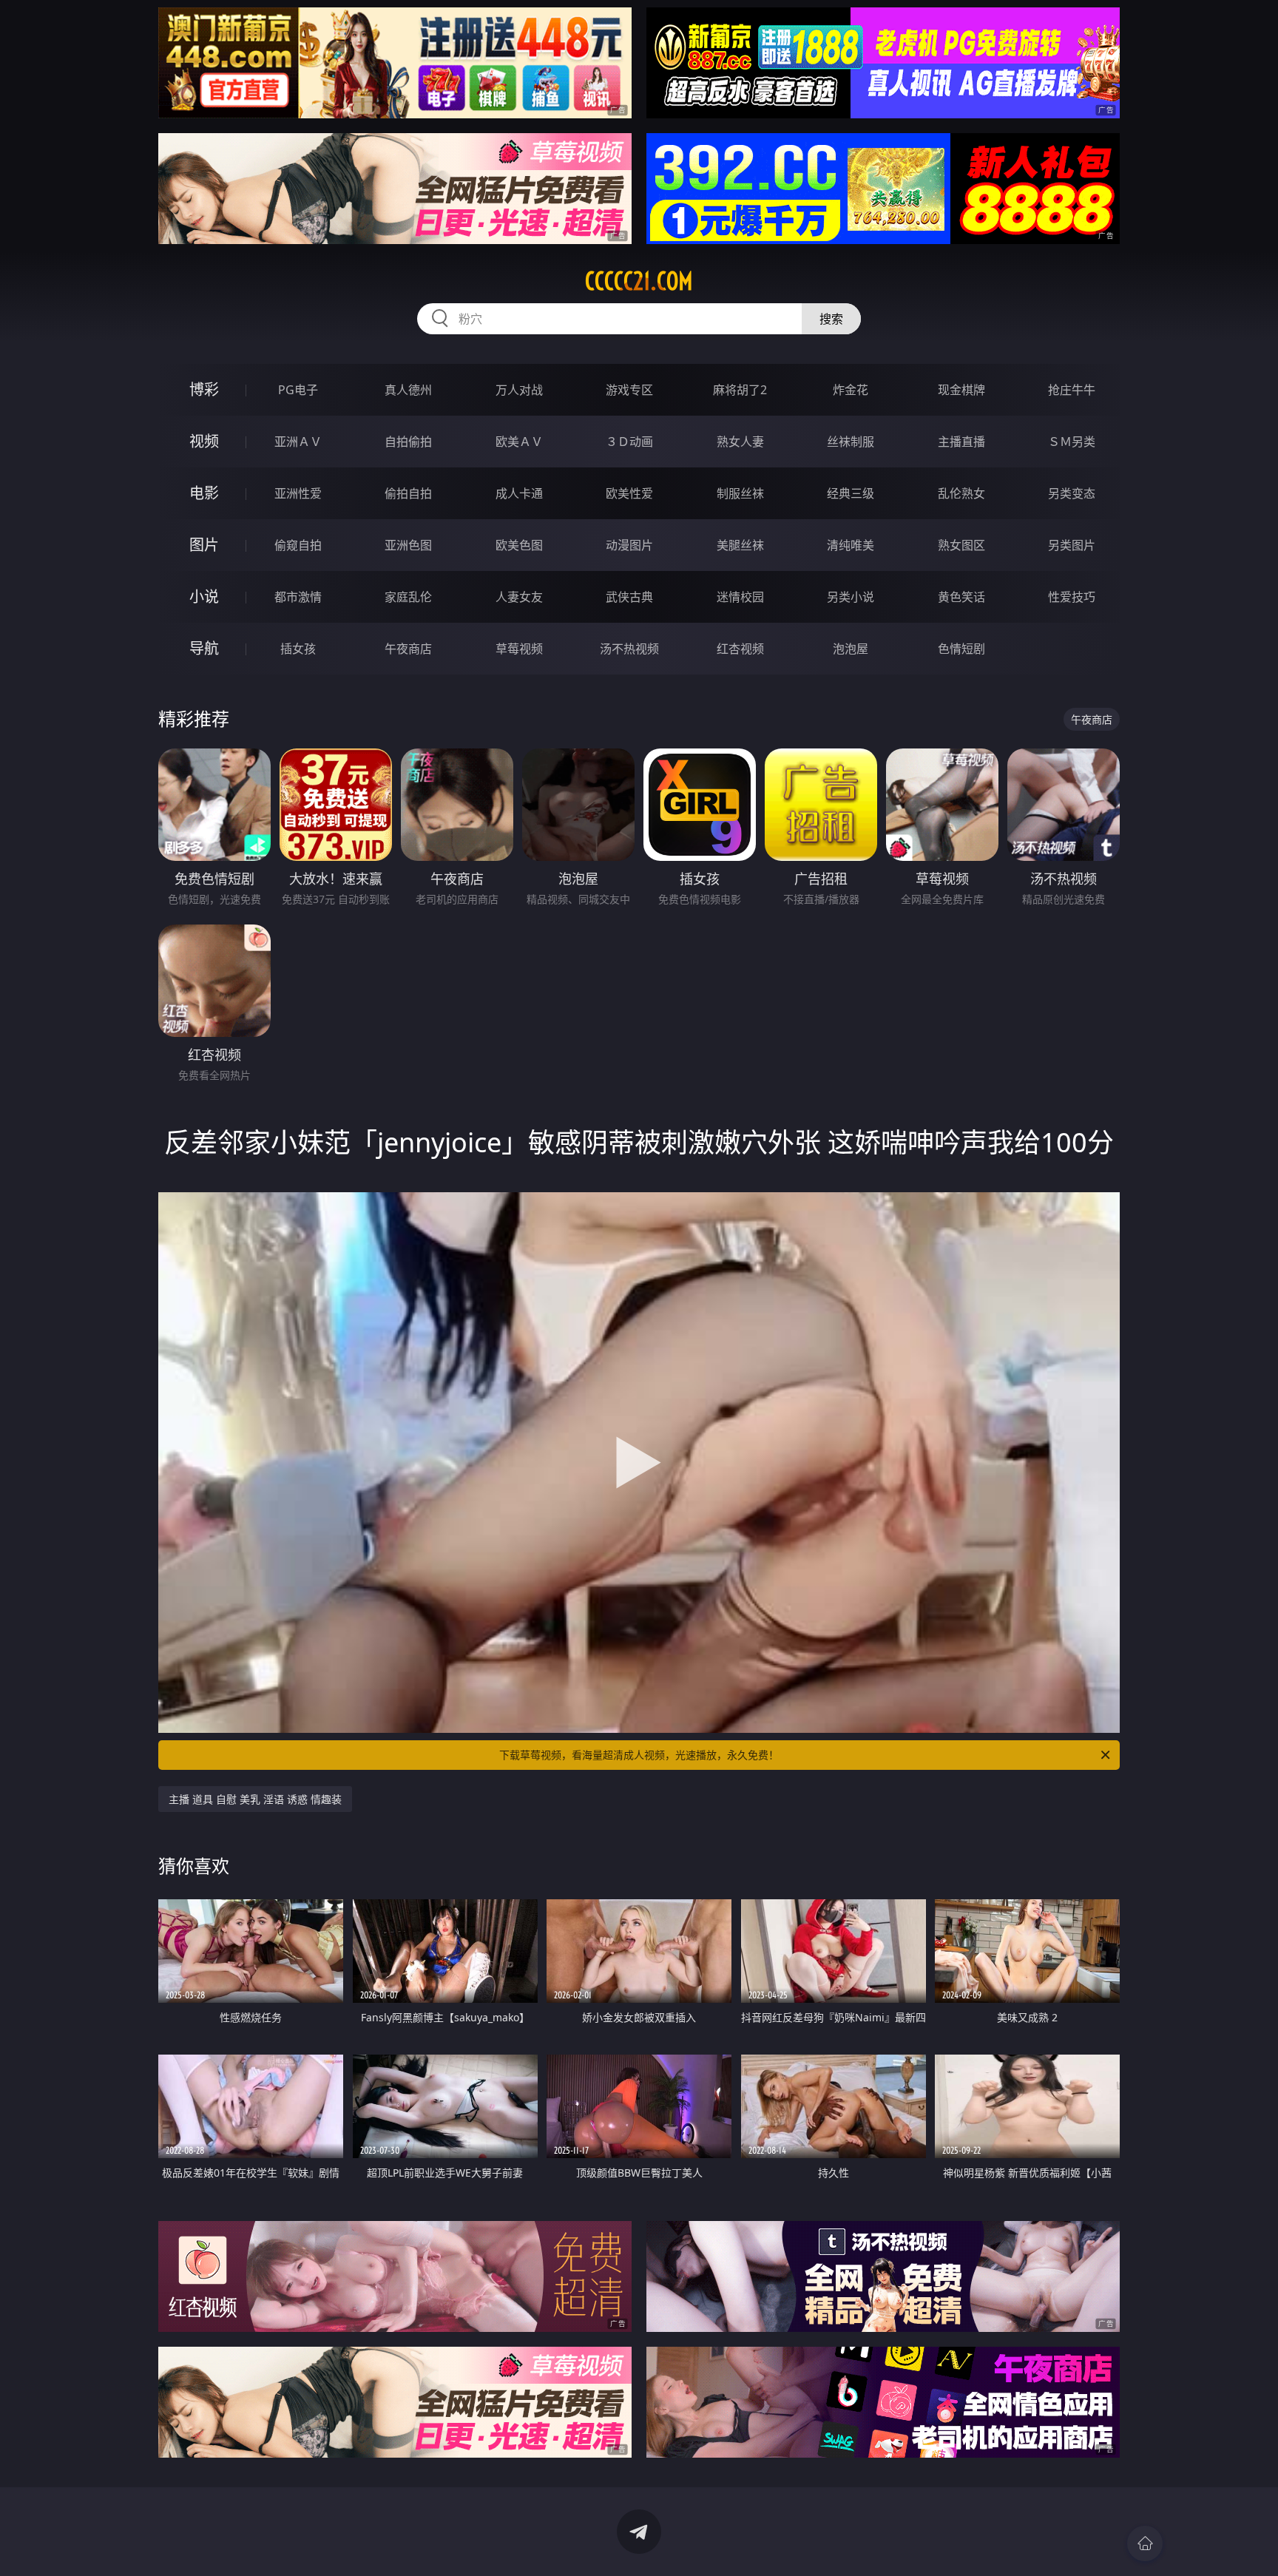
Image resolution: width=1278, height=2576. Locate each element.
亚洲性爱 (298, 493)
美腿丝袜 (740, 545)
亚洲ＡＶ (298, 442)
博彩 (204, 389)
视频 (204, 441)
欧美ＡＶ (519, 442)
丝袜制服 (851, 442)
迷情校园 (740, 597)
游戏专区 (629, 390)
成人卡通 (519, 493)
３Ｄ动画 (629, 442)
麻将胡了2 (740, 390)
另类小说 (851, 597)
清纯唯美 (851, 545)
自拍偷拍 (408, 442)
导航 (204, 648)
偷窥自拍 (298, 545)
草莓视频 (519, 649)
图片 (204, 545)
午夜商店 (408, 649)
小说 (204, 596)
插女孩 (298, 649)
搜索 (831, 319)
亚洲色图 (408, 545)
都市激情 (298, 597)
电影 (204, 493)
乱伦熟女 (961, 493)
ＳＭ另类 (1072, 442)
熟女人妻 (740, 442)
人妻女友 (519, 597)
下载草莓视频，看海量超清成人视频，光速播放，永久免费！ (639, 1755)
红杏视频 (740, 649)
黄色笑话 (961, 597)
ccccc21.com (639, 281)
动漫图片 (629, 545)
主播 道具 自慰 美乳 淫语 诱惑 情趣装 (255, 1799)
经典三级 (851, 493)
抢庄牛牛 (1072, 390)
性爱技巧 (1072, 597)
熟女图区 (961, 545)
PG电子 (298, 390)
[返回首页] (1145, 2543)
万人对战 (519, 390)
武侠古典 (629, 597)
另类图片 (1072, 545)
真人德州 (408, 390)
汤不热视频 (629, 649)
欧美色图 (519, 545)
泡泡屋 (851, 649)
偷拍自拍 (408, 493)
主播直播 (961, 442)
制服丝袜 (740, 493)
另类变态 (1072, 493)
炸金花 (851, 390)
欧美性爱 (629, 493)
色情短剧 (961, 649)
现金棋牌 (961, 390)
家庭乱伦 (408, 597)
